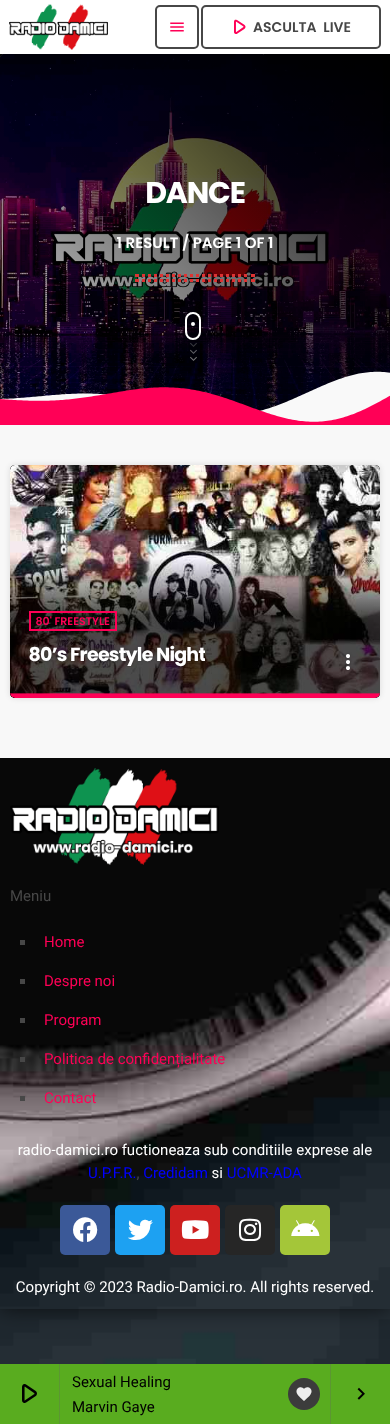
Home (64, 942)
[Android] (305, 1230)
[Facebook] (85, 1230)
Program (72, 1020)
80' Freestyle (73, 621)
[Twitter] (140, 1230)
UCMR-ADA (264, 1173)
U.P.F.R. (112, 1173)
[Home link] (58, 27)
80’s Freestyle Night (117, 654)
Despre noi (79, 981)
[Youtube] (195, 1230)
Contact (70, 1098)
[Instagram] (250, 1230)
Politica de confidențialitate (134, 1059)
